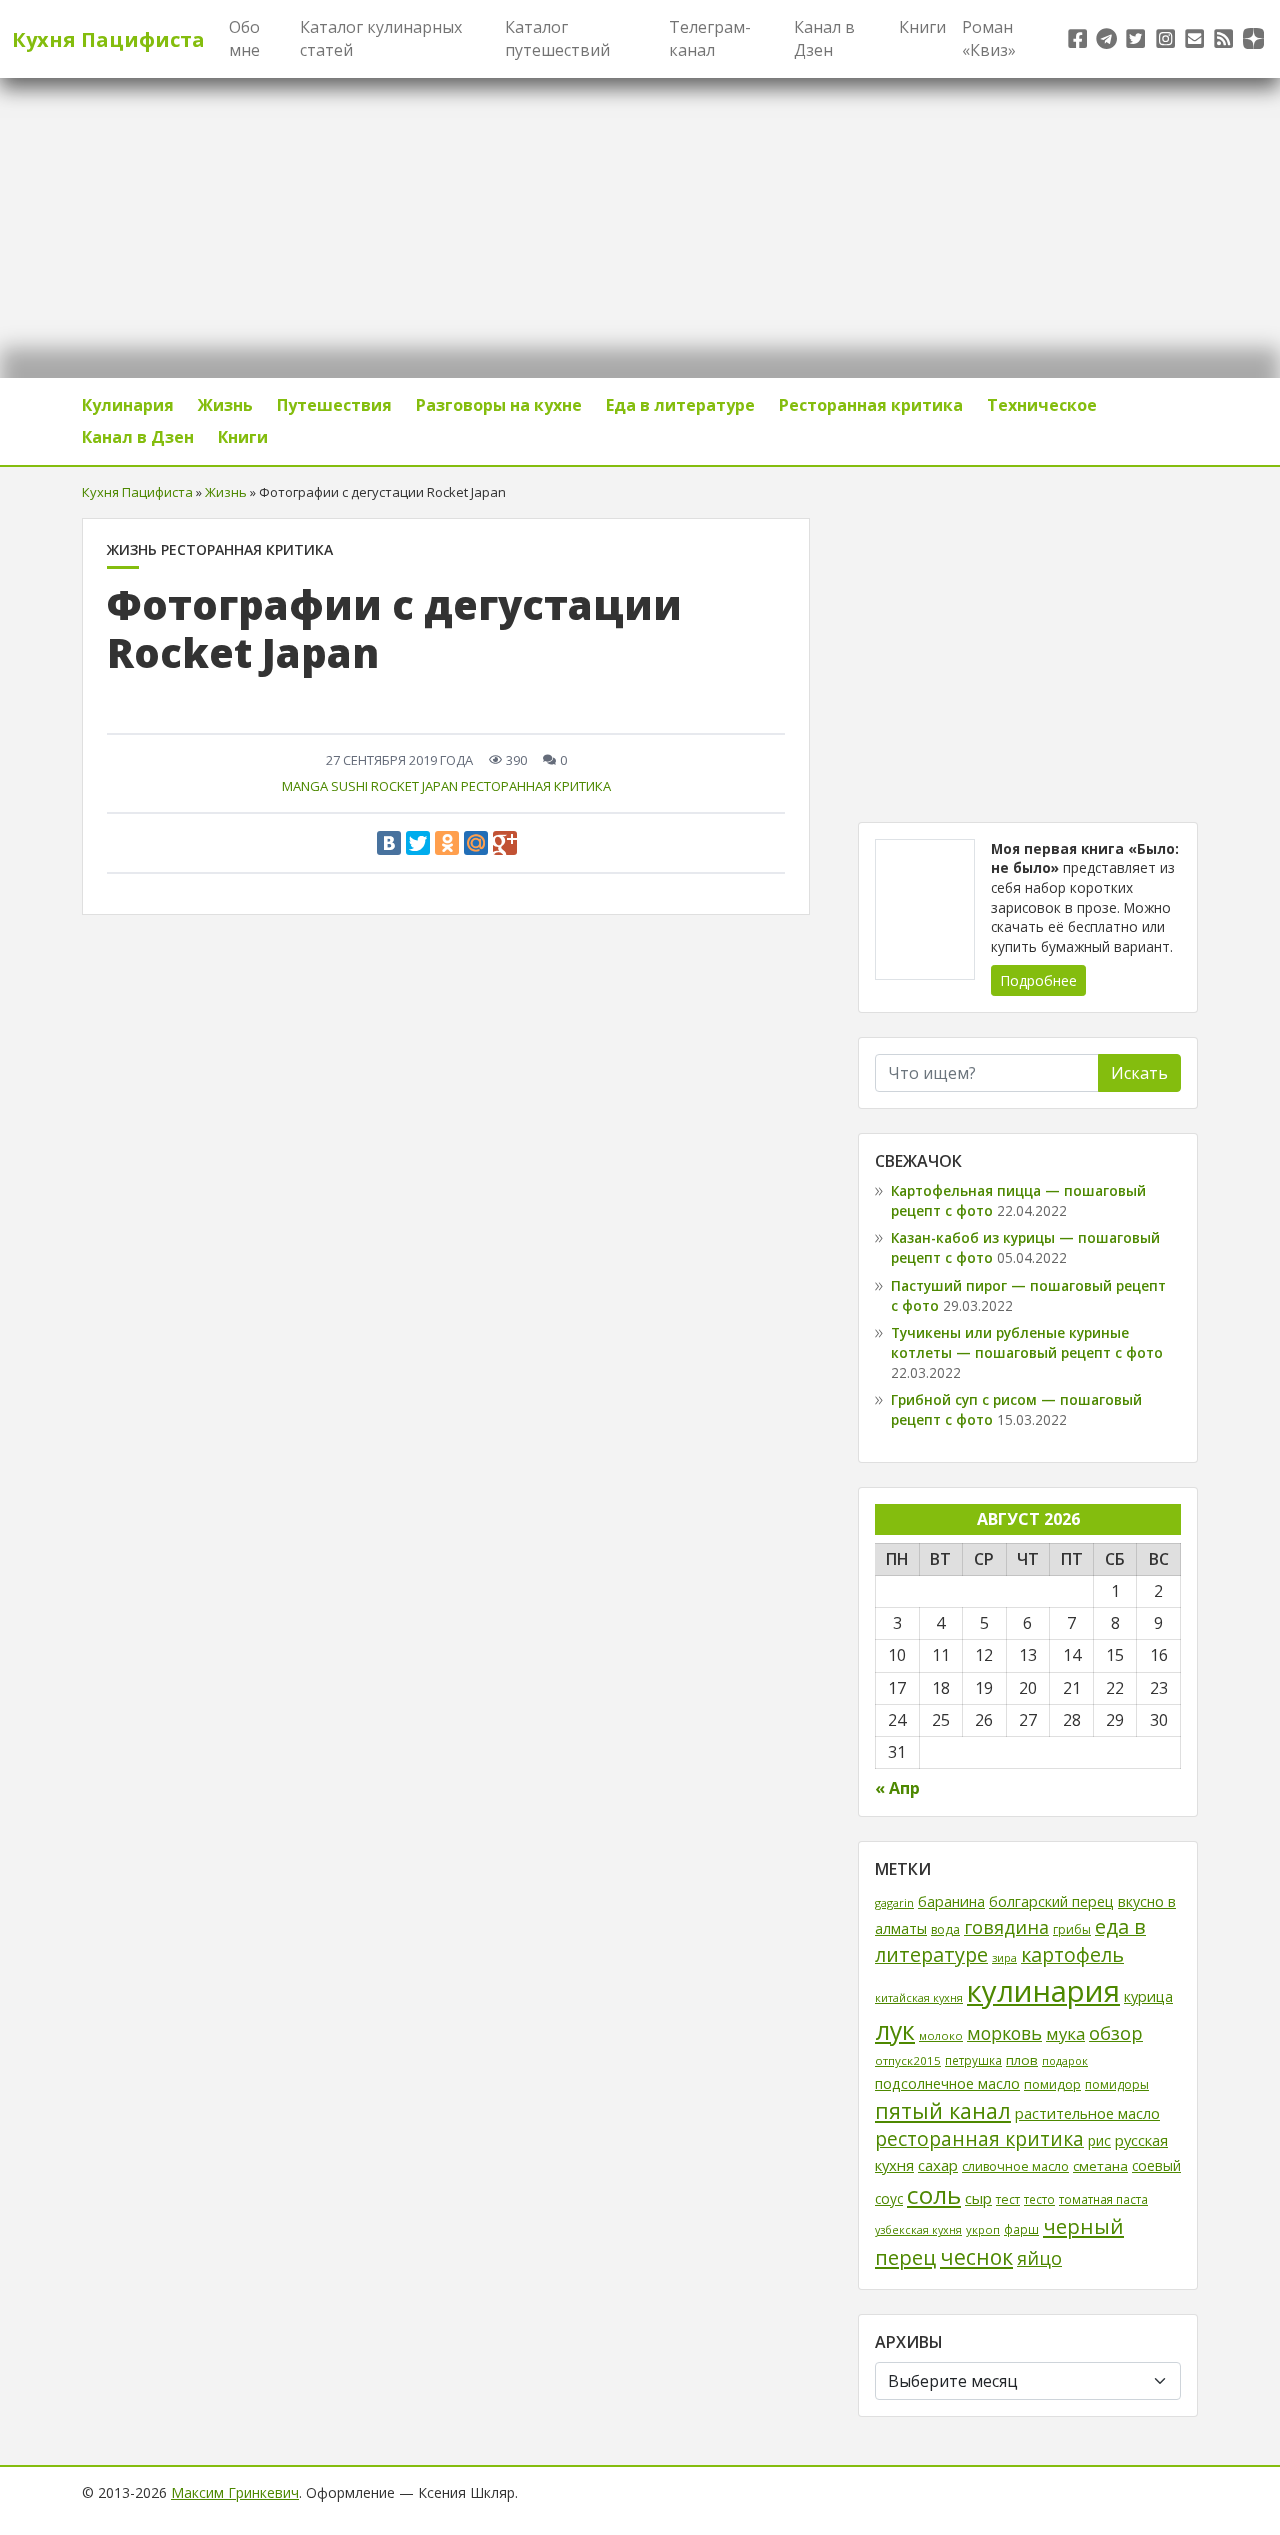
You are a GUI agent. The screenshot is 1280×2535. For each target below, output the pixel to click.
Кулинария (128, 405)
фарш (1021, 2229)
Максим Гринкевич (235, 2492)
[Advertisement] (1028, 658)
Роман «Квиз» (989, 38)
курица (1148, 1996)
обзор (1116, 2032)
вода (945, 1929)
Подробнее (1038, 980)
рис (1099, 2140)
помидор (1052, 2084)
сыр (978, 2198)
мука (1065, 2033)
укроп (983, 2229)
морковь (1004, 2033)
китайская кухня (919, 1997)
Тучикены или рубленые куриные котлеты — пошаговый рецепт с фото (1027, 1342)
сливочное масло (1015, 2166)
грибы (1072, 1929)
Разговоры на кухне (499, 405)
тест (1008, 2199)
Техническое (1042, 405)
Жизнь (225, 405)
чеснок (976, 2257)
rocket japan (414, 786)
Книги (922, 27)
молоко (941, 2035)
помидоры (1117, 2084)
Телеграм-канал (710, 38)
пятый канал (943, 2110)
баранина (951, 1901)
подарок (1065, 2060)
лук (895, 2030)
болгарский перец (1051, 1901)
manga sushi (325, 786)
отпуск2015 (908, 2060)
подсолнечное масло (947, 2083)
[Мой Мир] (476, 843)
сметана (1100, 2166)
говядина (1006, 1927)
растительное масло (1087, 2113)
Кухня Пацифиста (108, 39)
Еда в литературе (680, 405)
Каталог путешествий (557, 38)
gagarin (894, 1902)
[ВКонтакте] (389, 843)
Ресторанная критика (871, 405)
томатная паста (1103, 2199)
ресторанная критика (536, 786)
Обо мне (244, 38)
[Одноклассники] (447, 843)
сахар (938, 2165)
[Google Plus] (505, 843)
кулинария (1043, 1991)
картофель (1072, 1954)
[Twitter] (418, 843)
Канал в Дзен (824, 38)
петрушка (973, 2060)
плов (1022, 2060)
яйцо (1039, 2258)
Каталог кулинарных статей (381, 38)
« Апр (897, 1788)
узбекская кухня (918, 2230)
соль (934, 2194)
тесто (1039, 2199)
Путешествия (334, 405)
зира (1004, 1957)
